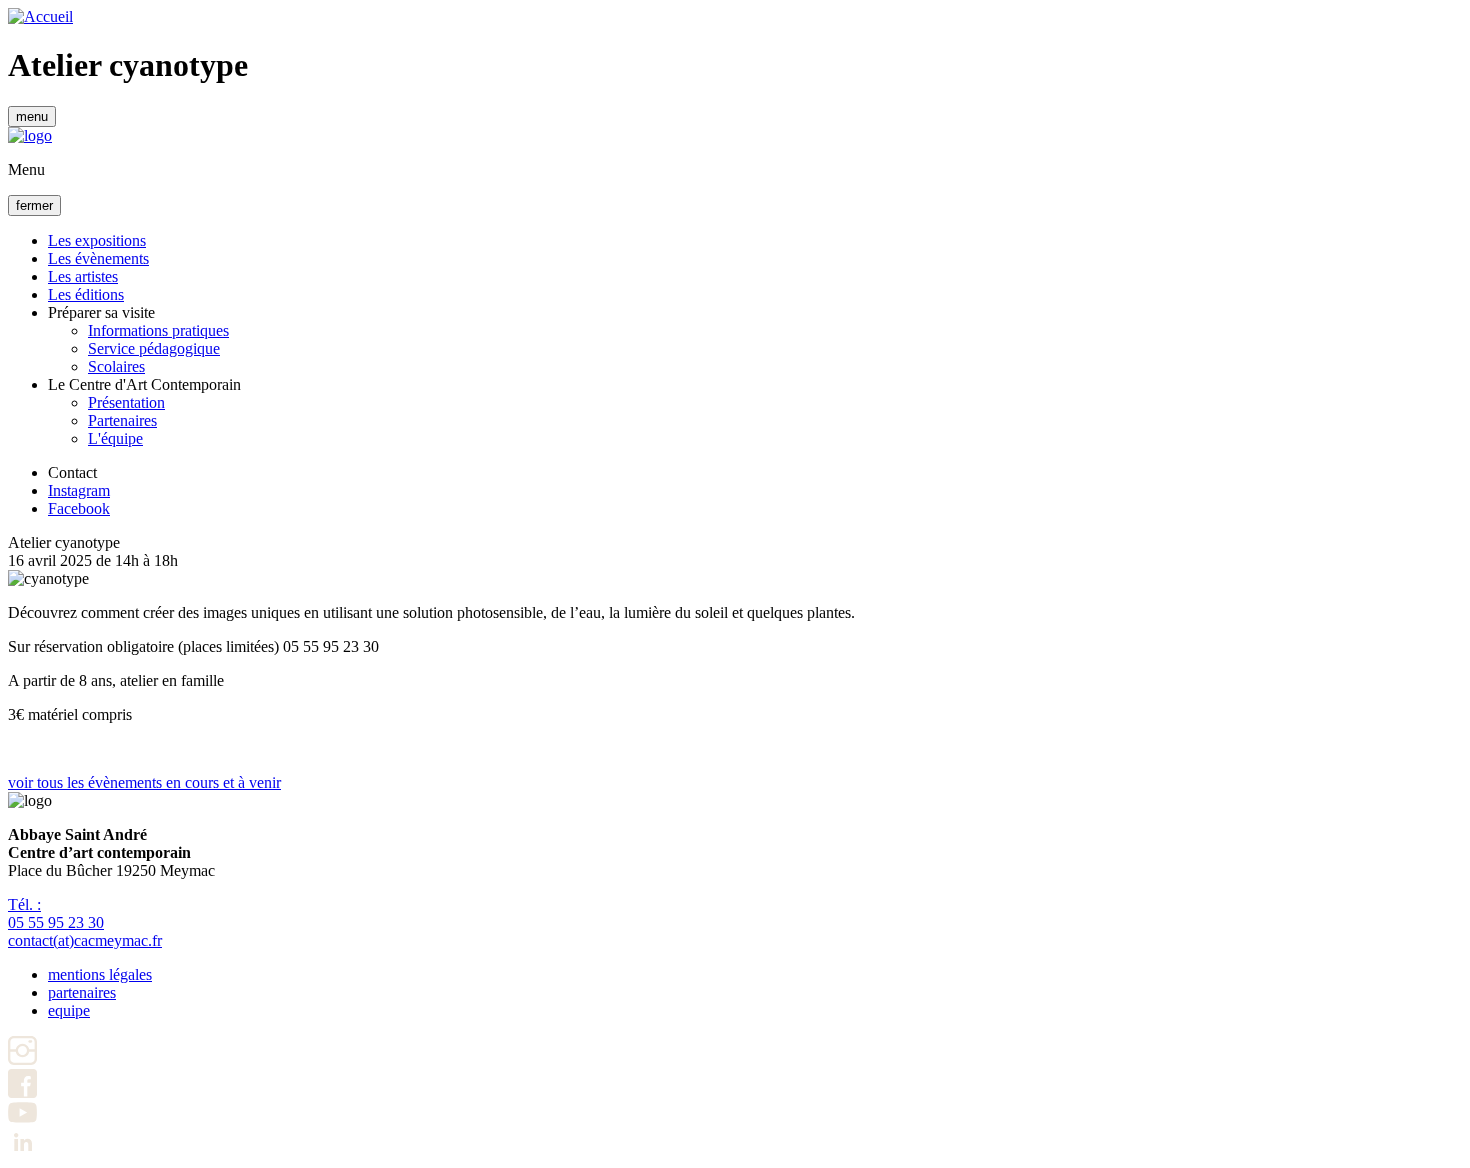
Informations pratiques (158, 330)
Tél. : (56, 913)
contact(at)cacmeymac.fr (85, 940)
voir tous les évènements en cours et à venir (144, 782)
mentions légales (100, 974)
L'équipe (115, 438)
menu (32, 116)
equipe (69, 1010)
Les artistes (83, 276)
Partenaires (122, 420)
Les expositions (97, 240)
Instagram (79, 490)
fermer (34, 205)
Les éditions (86, 294)
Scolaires (116, 366)
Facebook (79, 508)
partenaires (82, 992)
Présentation (126, 402)
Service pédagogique (154, 348)
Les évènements (98, 258)
